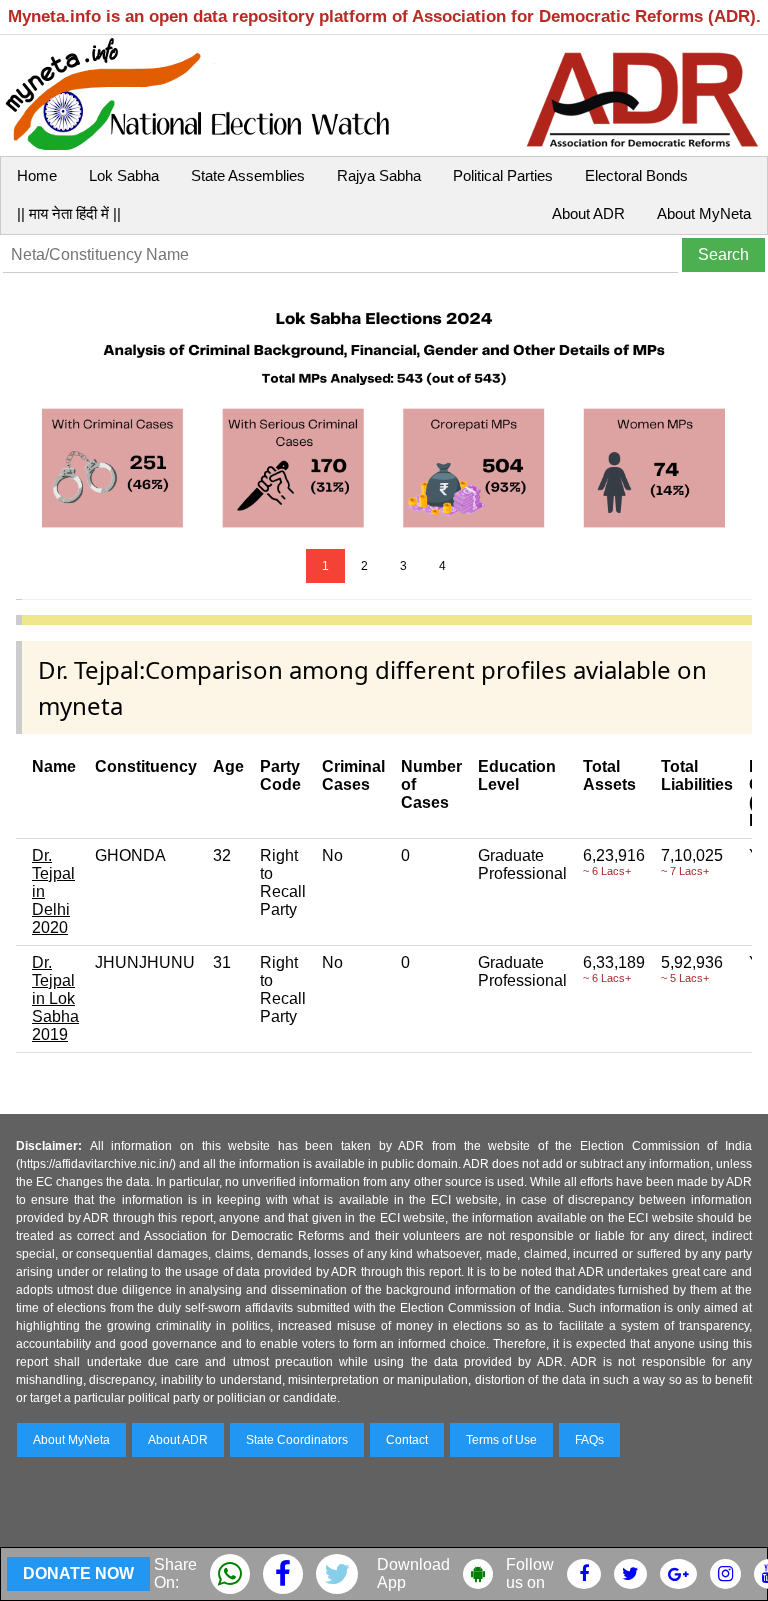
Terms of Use (501, 1440)
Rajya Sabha (379, 175)
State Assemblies (248, 175)
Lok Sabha (124, 175)
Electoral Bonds (636, 175)
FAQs (589, 1440)
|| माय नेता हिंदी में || (69, 213)
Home (37, 175)
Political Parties (503, 175)
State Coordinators (297, 1440)
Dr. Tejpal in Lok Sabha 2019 (55, 998)
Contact (407, 1440)
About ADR (588, 213)
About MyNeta (704, 213)
